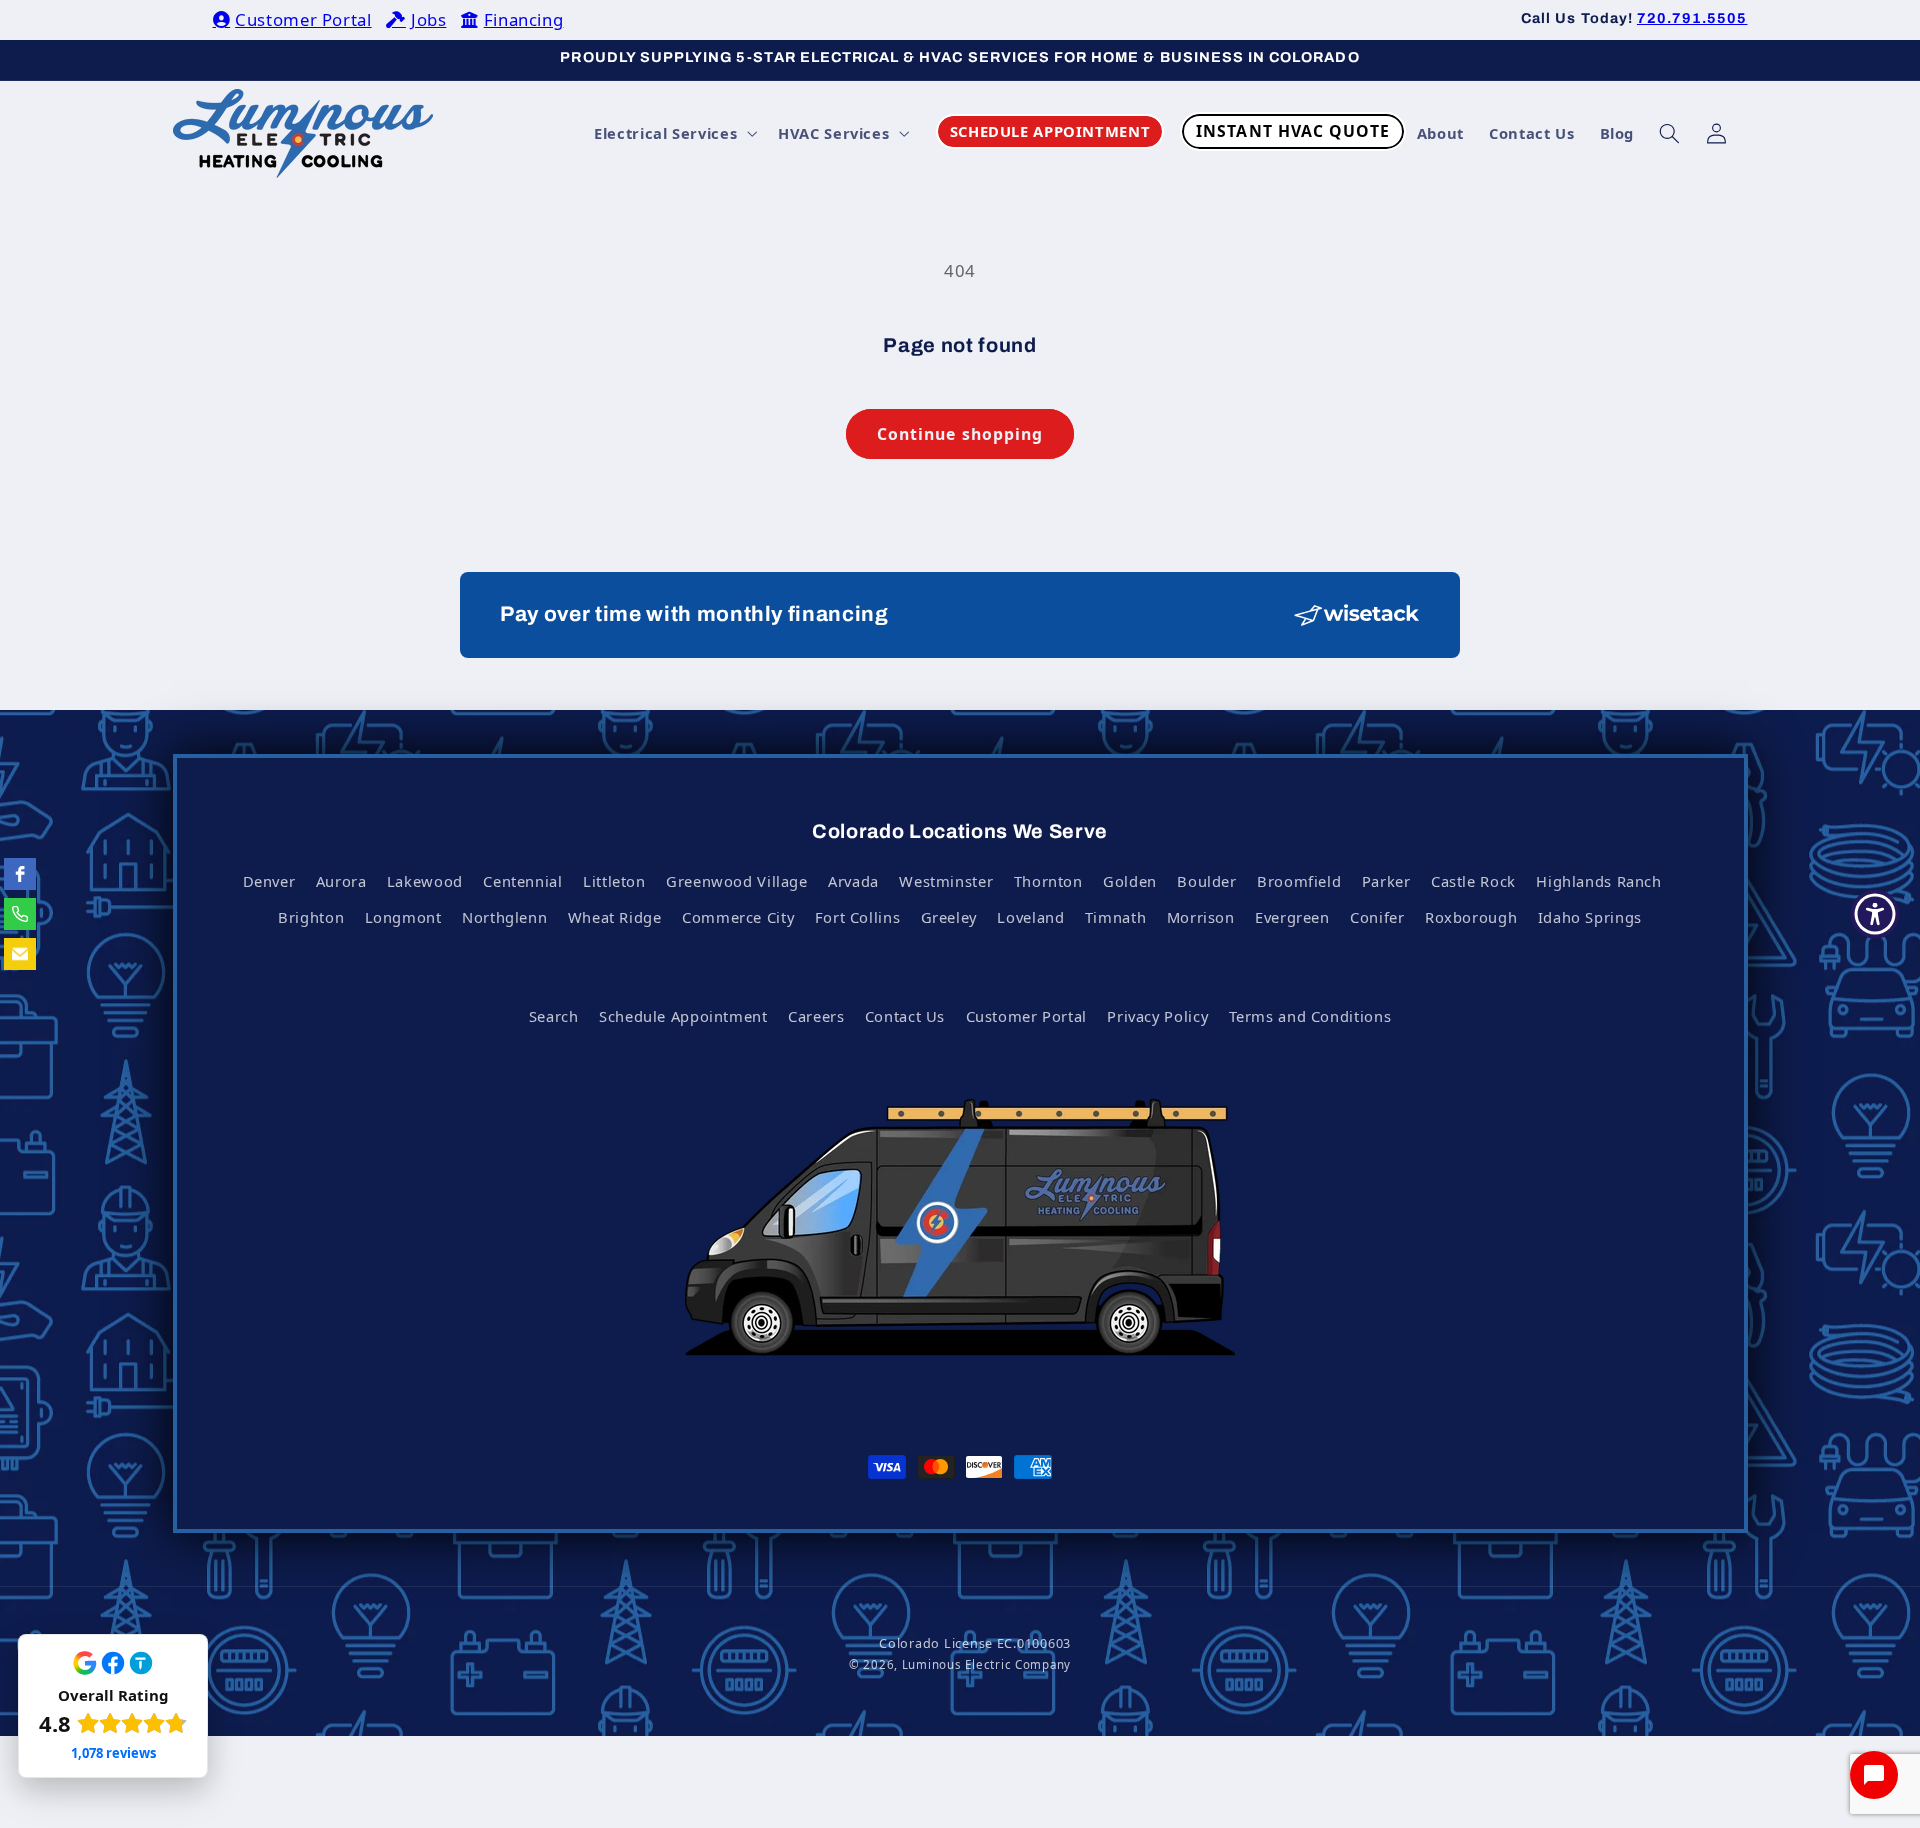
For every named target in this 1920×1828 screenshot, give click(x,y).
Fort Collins (858, 917)
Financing (523, 19)
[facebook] (20, 874)
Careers (816, 1016)
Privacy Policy (1157, 1016)
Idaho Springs (1590, 917)
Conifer (1377, 917)
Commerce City (738, 917)
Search (554, 1016)
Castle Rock (1473, 881)
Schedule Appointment (683, 1016)
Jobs (428, 19)
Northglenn (504, 917)
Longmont (403, 917)
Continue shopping (960, 434)
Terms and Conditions (1310, 1016)
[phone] (20, 914)
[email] (20, 954)
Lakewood (425, 881)
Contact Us (905, 1016)
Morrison (1201, 917)
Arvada (853, 881)
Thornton (1048, 881)
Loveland (1030, 917)
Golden (1130, 881)
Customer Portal (303, 19)
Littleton (614, 881)
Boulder (1206, 881)
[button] (674, 133)
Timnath (1115, 917)
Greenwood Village (737, 881)
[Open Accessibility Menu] (1875, 914)
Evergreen (1292, 917)
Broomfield (1299, 881)
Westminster (946, 881)
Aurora (341, 881)
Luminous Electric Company (986, 1664)
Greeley (949, 917)
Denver (269, 881)
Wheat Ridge (615, 917)
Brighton (311, 917)
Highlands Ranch (1598, 881)
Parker (1386, 881)
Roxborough (1471, 917)
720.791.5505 (1692, 18)
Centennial (522, 881)
